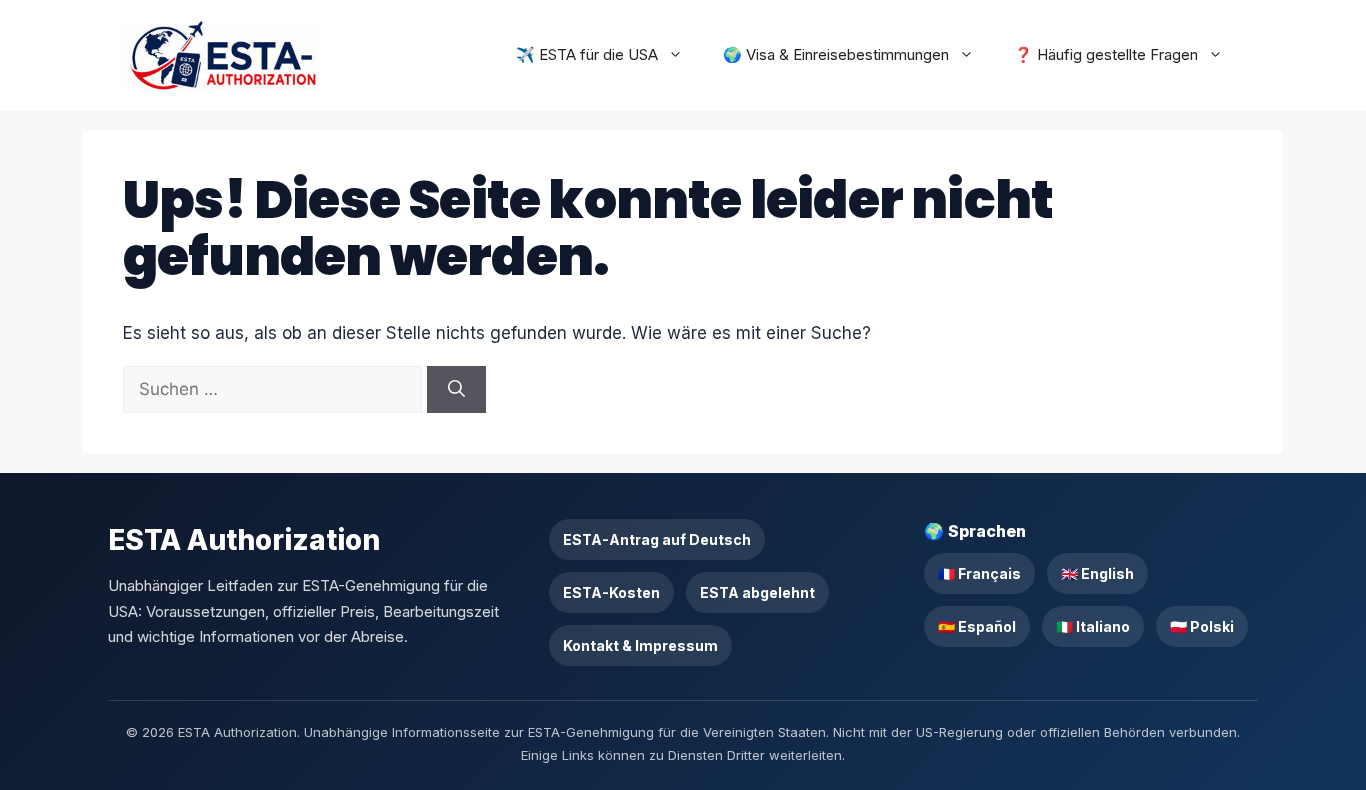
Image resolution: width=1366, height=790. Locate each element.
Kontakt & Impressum (640, 645)
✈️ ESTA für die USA (587, 54)
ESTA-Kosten (611, 592)
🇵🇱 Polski (1202, 626)
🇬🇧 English (1097, 573)
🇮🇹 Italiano (1093, 626)
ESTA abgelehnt (757, 592)
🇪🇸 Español (977, 626)
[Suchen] (456, 390)
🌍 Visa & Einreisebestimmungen (836, 54)
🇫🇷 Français (979, 573)
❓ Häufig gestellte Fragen (1106, 54)
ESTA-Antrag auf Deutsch (657, 539)
